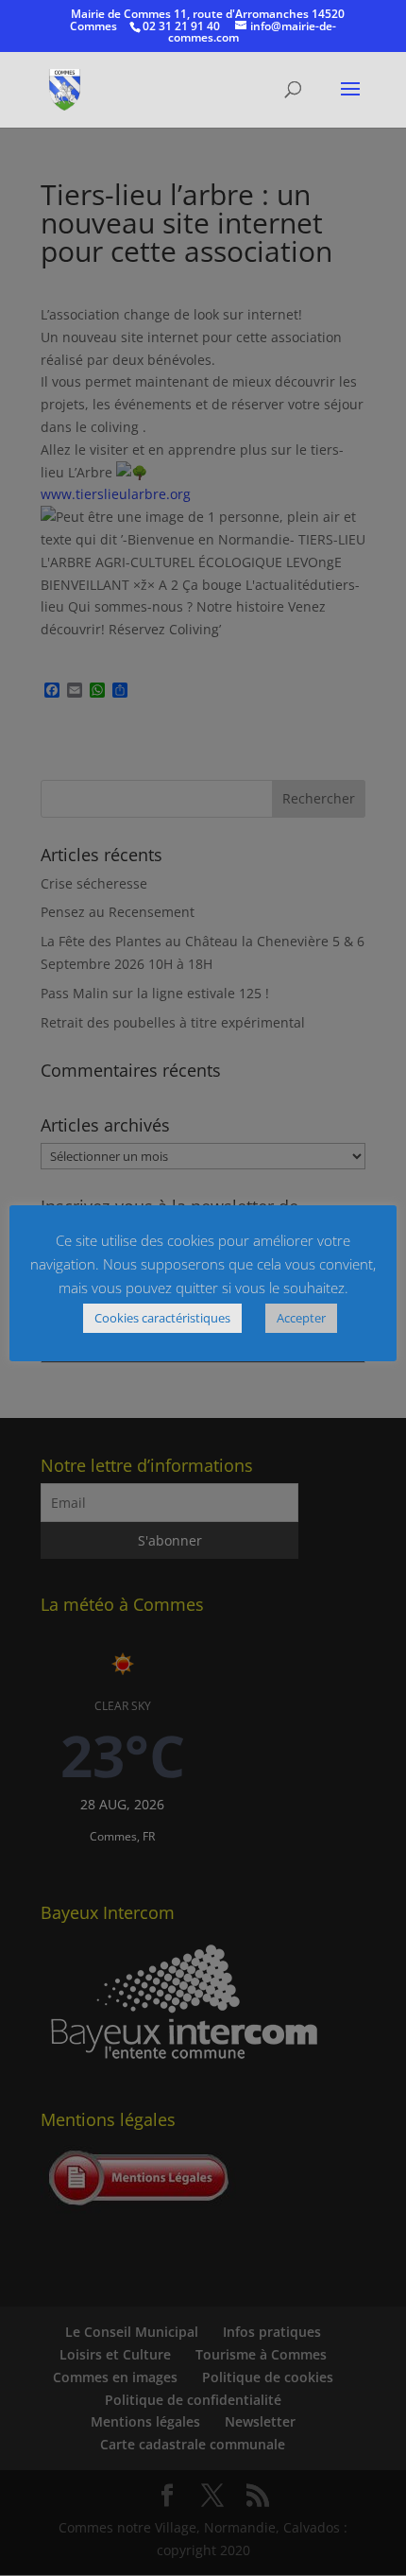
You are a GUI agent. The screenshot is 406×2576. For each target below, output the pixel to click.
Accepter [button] (301, 1318)
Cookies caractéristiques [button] (162, 1318)
